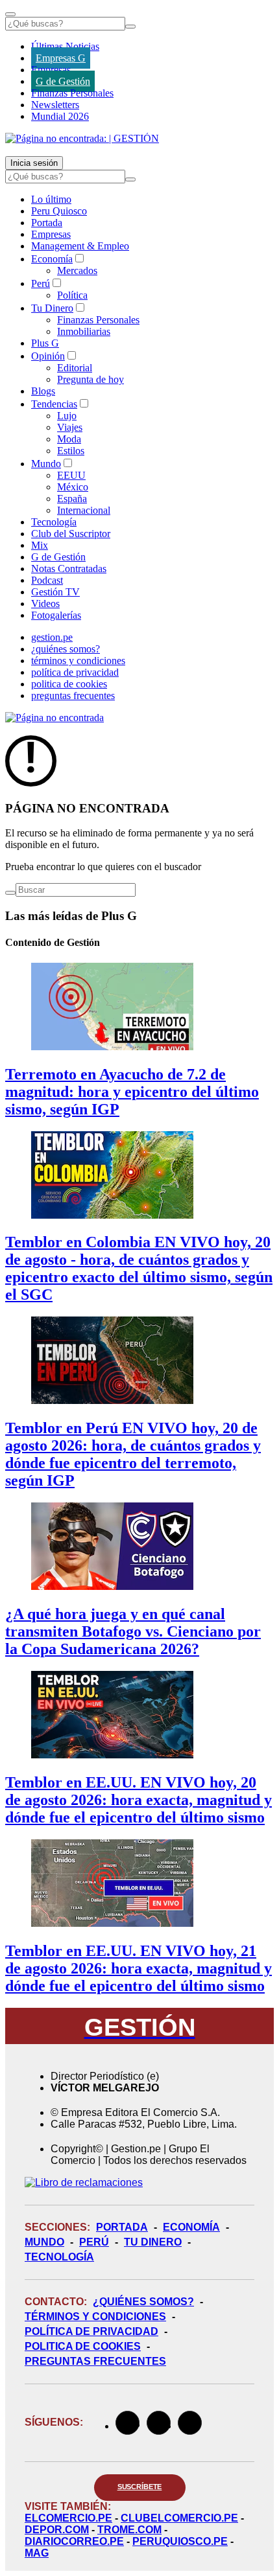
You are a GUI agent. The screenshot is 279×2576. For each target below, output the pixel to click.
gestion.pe (52, 637)
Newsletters (55, 105)
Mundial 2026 (60, 116)
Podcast (47, 580)
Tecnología (54, 522)
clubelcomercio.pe (179, 2518)
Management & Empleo (80, 246)
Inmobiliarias (84, 331)
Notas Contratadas (69, 569)
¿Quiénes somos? (143, 2302)
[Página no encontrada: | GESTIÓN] (82, 138)
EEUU (71, 475)
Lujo (67, 416)
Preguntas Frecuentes (95, 2361)
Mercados (77, 270)
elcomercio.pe (68, 2518)
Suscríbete (140, 2487)
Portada (47, 223)
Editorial (75, 368)
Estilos (71, 451)
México (73, 487)
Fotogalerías (56, 615)
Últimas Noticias (65, 46)
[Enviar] (130, 27)
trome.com (129, 2530)
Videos (45, 604)
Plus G (45, 343)
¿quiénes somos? (66, 649)
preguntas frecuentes (73, 696)
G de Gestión (63, 81)
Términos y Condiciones (95, 2317)
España (72, 499)
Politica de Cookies (83, 2346)
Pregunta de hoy (91, 379)
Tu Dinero (52, 308)
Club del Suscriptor (71, 534)
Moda (69, 439)
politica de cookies (69, 684)
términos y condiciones (78, 661)
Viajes (70, 427)
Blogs (43, 391)
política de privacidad (75, 672)
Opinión (48, 356)
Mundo (46, 464)
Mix (40, 545)
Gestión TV (55, 592)
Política (72, 295)
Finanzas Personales (72, 93)
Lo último (51, 199)
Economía (52, 259)
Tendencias (54, 404)
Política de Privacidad (91, 2331)
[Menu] (10, 14)
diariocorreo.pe (74, 2541)
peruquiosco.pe (180, 2541)
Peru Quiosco (59, 211)
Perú (41, 283)
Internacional (84, 510)
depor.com (57, 2530)
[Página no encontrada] (55, 718)
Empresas (51, 70)
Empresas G (61, 58)
